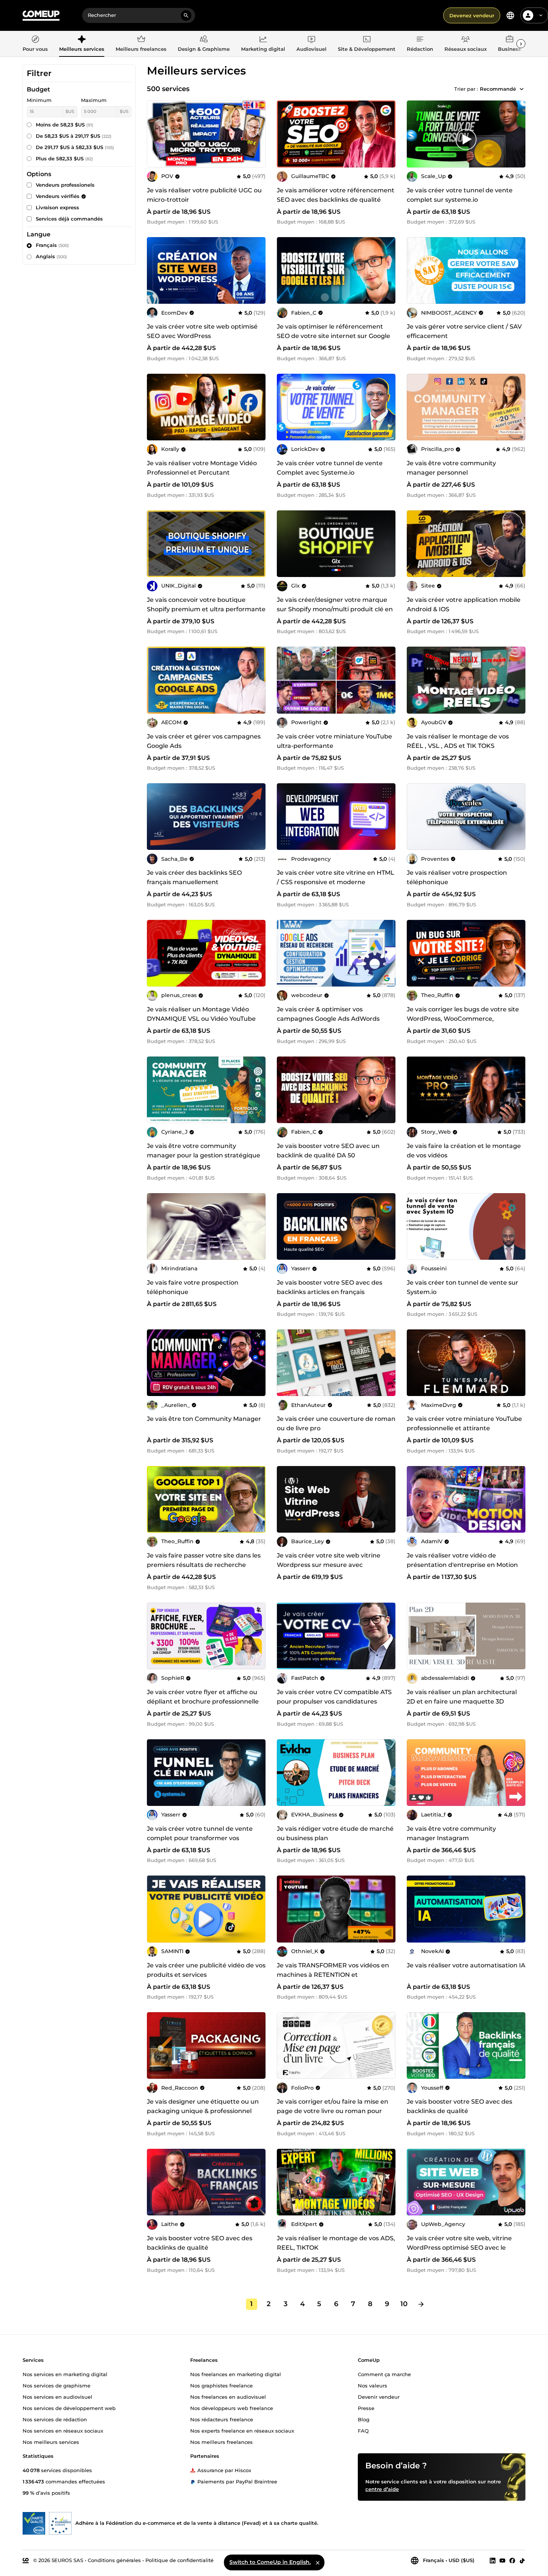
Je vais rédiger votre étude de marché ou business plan (335, 1833)
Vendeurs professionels (65, 185)
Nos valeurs (372, 2385)
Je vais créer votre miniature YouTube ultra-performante (334, 741)
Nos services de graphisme (56, 2385)
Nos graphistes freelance (221, 2385)
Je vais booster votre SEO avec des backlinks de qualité (459, 2106)
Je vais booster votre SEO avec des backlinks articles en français (330, 1287)
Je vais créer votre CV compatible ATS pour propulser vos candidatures (334, 1697)
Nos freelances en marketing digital (236, 2374)
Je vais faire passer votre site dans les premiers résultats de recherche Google (204, 1565)
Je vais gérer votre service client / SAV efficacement (464, 331)
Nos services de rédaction (55, 2419)
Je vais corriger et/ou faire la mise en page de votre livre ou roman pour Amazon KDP (333, 2111)
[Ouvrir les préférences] (510, 15)
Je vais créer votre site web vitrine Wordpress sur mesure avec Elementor (329, 1565)
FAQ (363, 2430)
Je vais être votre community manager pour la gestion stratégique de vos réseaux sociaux (204, 1155)
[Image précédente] (285, 134)
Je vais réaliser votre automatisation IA (466, 1965)
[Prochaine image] (387, 134)
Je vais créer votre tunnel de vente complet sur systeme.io (460, 195)
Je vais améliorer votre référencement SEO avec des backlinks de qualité (336, 195)
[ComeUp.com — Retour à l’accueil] (41, 16)
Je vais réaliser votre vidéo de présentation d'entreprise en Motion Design (462, 1565)
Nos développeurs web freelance (232, 2408)
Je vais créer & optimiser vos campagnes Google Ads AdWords (328, 1014)
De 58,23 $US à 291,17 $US (74, 136)
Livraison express (57, 207)
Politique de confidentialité (179, 2560)
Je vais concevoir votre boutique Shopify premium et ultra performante (206, 604)
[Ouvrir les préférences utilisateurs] (541, 15)
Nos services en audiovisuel (57, 2396)
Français (52, 245)
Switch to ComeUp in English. (270, 2562)
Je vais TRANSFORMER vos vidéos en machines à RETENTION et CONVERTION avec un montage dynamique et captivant (333, 1979)
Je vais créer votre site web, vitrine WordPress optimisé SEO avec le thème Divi (459, 2248)
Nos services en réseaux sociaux (63, 2430)
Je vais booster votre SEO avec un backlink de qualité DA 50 (328, 1151)
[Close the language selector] (318, 2562)
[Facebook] (512, 2560)
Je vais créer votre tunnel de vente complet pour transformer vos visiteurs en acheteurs (200, 1838)
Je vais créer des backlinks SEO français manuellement (194, 877)
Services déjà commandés (69, 219)
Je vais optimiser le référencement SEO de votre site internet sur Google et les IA (334, 336)
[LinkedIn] (493, 2560)
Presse (366, 2408)
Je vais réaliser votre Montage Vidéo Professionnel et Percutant (202, 468)
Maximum (94, 100)
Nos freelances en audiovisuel (228, 2396)
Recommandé (498, 89)
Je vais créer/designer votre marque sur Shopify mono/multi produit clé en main (335, 609)
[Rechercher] (186, 15)
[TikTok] (522, 2560)
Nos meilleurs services (51, 2442)
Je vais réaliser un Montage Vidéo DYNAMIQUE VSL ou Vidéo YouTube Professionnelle (201, 1019)
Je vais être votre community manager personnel (451, 468)
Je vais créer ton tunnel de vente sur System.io (463, 1287)
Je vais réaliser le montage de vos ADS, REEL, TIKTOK (336, 2243)
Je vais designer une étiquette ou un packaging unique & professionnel (203, 2106)
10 (404, 2304)
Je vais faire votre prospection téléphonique (193, 1287)
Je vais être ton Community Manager (204, 1419)
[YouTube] (502, 2560)
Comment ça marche (384, 2374)
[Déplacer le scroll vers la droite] (521, 44)
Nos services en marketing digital (65, 2374)
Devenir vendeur (379, 2396)
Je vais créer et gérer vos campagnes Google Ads (204, 741)
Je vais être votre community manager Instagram (451, 1833)
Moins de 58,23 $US (65, 125)
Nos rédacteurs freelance (222, 2419)
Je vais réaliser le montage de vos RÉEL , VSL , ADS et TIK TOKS (458, 741)
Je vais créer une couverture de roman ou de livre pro (336, 1423)
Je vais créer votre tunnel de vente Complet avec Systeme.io (330, 468)
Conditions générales (114, 2560)
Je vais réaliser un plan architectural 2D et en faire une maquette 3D (462, 1697)
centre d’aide (382, 2489)
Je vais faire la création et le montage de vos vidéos (464, 1151)
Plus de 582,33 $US (64, 158)
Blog (364, 2419)
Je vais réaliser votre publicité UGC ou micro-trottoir (204, 195)
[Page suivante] (421, 2304)
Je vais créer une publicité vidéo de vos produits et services (206, 1970)
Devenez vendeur (472, 15)
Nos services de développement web (69, 2408)
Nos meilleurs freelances (221, 2442)
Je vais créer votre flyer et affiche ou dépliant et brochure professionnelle (203, 1697)
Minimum (39, 100)
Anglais (51, 256)
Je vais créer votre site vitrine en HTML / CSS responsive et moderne (336, 877)
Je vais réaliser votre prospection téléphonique (457, 877)
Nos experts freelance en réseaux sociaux (242, 2430)
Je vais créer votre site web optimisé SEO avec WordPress (202, 331)
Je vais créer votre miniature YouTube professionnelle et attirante (464, 1423)
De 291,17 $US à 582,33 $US (75, 147)
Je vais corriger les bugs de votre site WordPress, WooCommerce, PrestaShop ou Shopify (463, 1019)
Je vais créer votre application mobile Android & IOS (464, 604)
